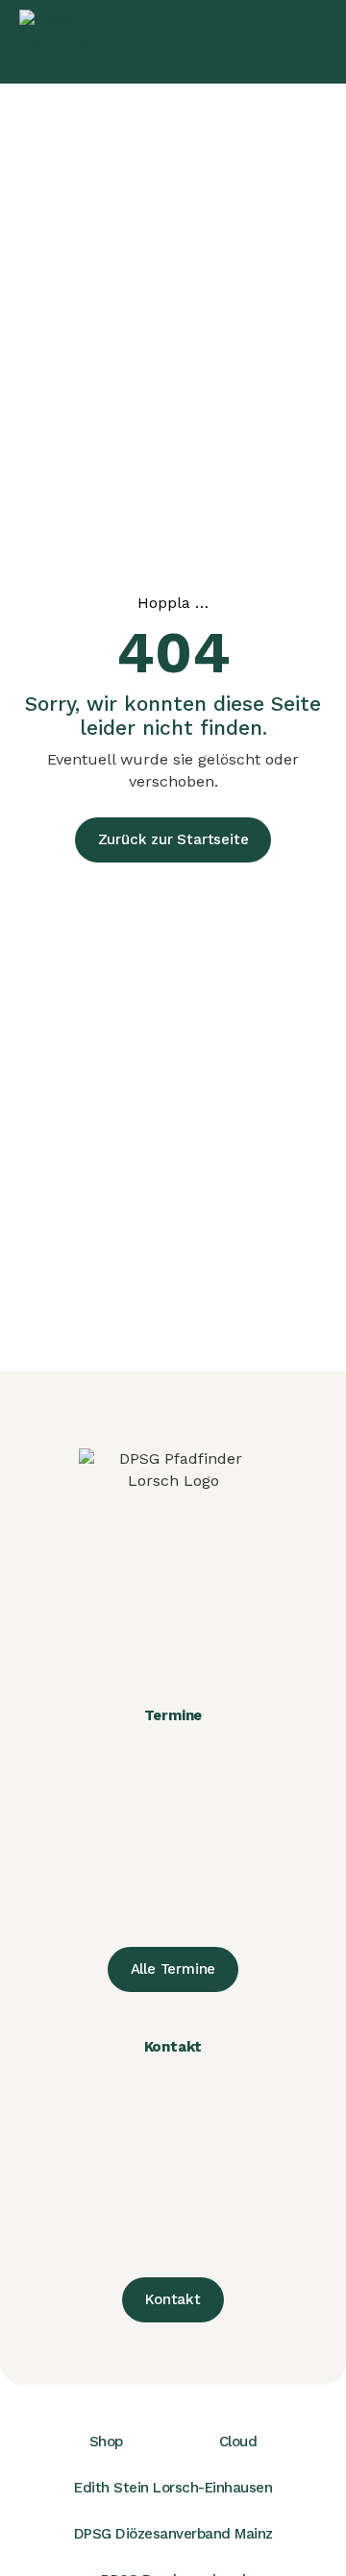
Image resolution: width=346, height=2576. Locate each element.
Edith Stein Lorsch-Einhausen (173, 2488)
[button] (307, 42)
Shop (106, 2442)
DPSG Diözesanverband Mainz (173, 2534)
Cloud (238, 2442)
